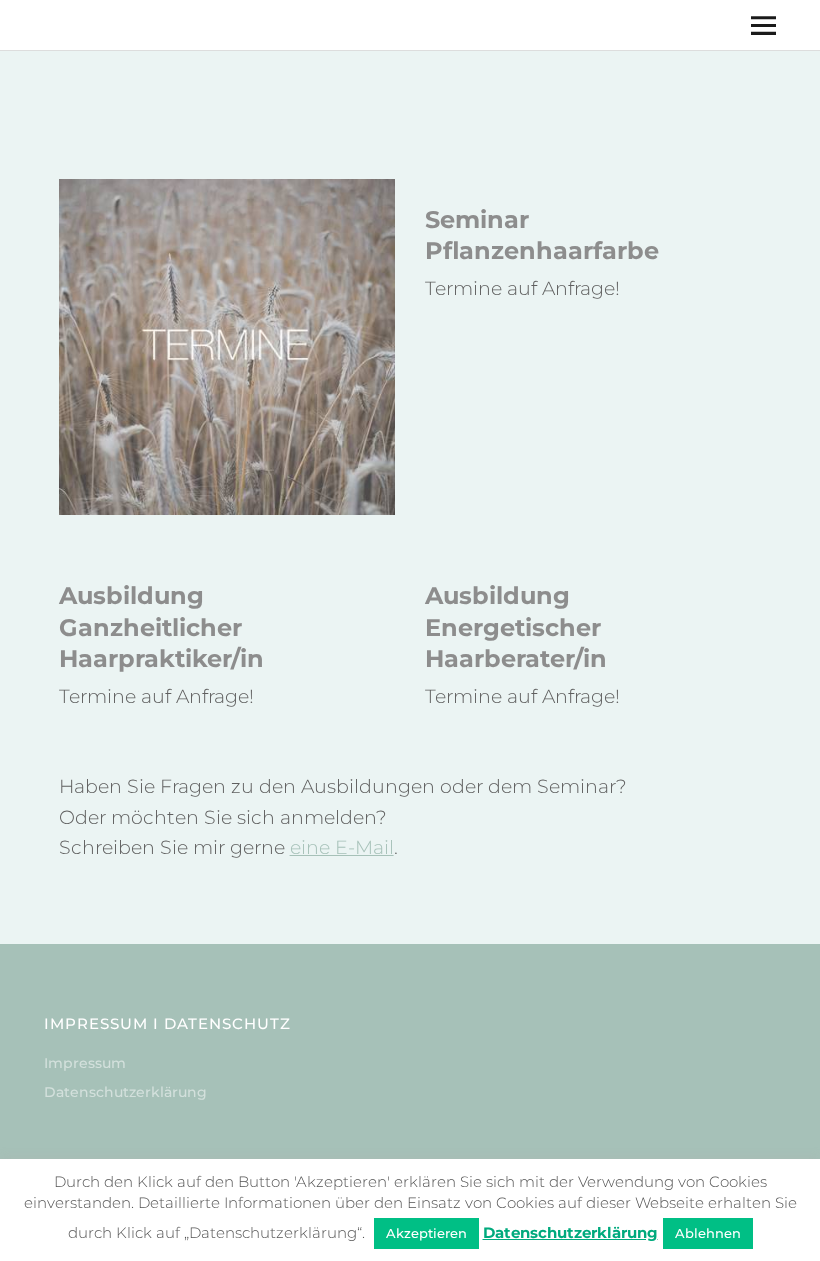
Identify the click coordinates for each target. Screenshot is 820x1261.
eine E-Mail (342, 847)
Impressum (85, 1063)
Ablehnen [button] (708, 1233)
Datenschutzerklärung (125, 1092)
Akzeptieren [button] (426, 1233)
